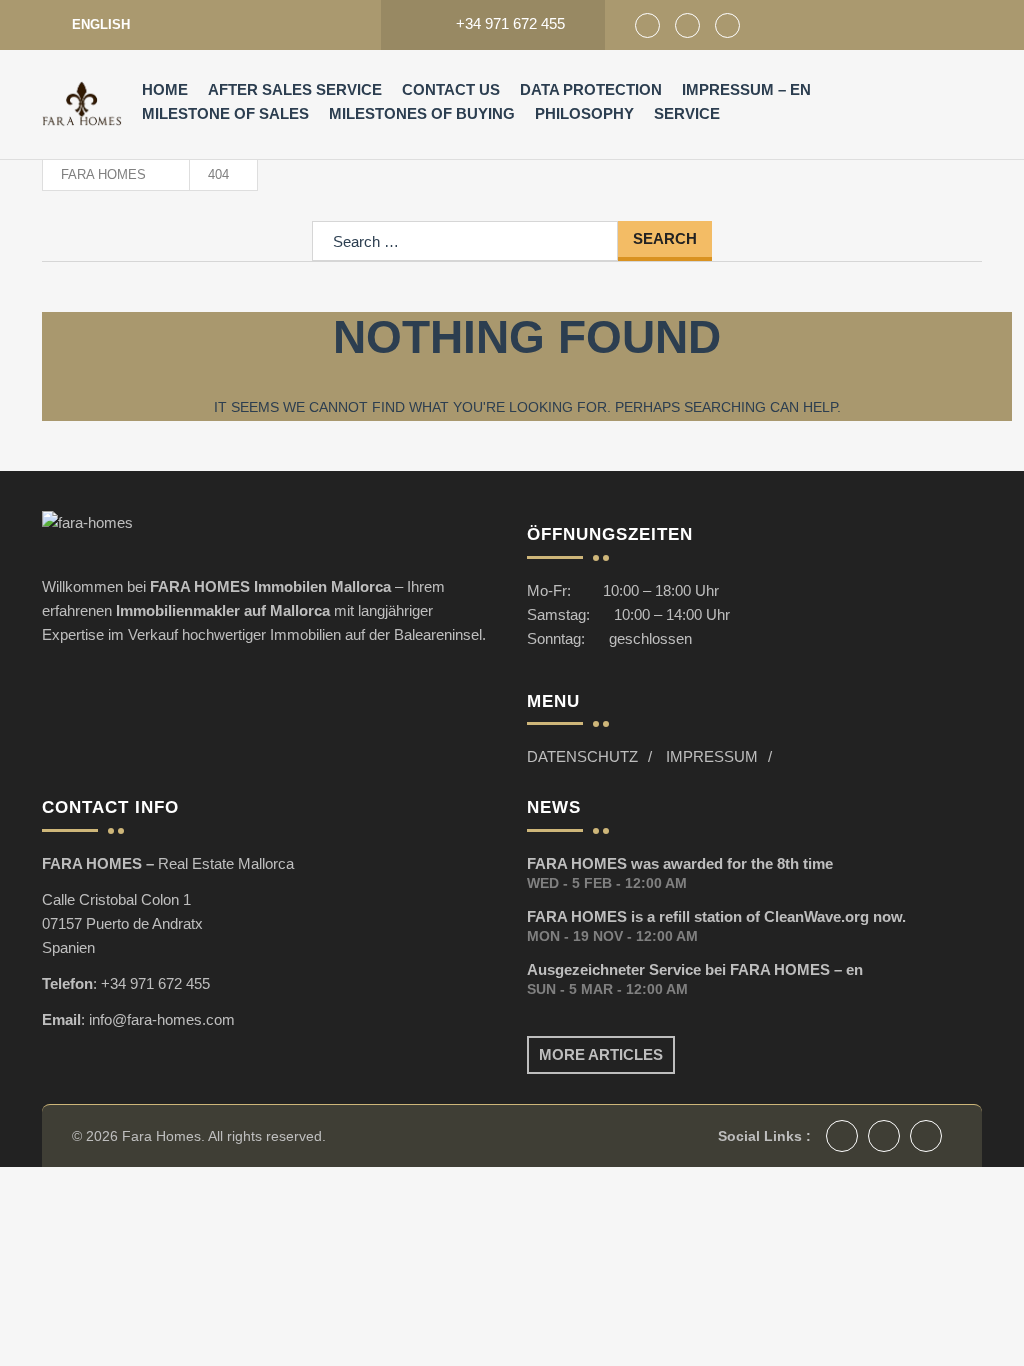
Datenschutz (582, 756)
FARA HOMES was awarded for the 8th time (680, 863)
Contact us (451, 89)
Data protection (591, 89)
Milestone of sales (225, 113)
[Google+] (687, 25)
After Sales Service (295, 89)
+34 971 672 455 (155, 983)
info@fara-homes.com (162, 1019)
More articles (601, 1054)
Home (165, 89)
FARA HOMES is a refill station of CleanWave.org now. (716, 916)
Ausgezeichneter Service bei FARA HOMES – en (695, 969)
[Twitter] (727, 25)
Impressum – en (746, 89)
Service (687, 113)
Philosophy (584, 113)
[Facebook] (647, 25)
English (101, 24)
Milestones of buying (422, 113)
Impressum (712, 756)
